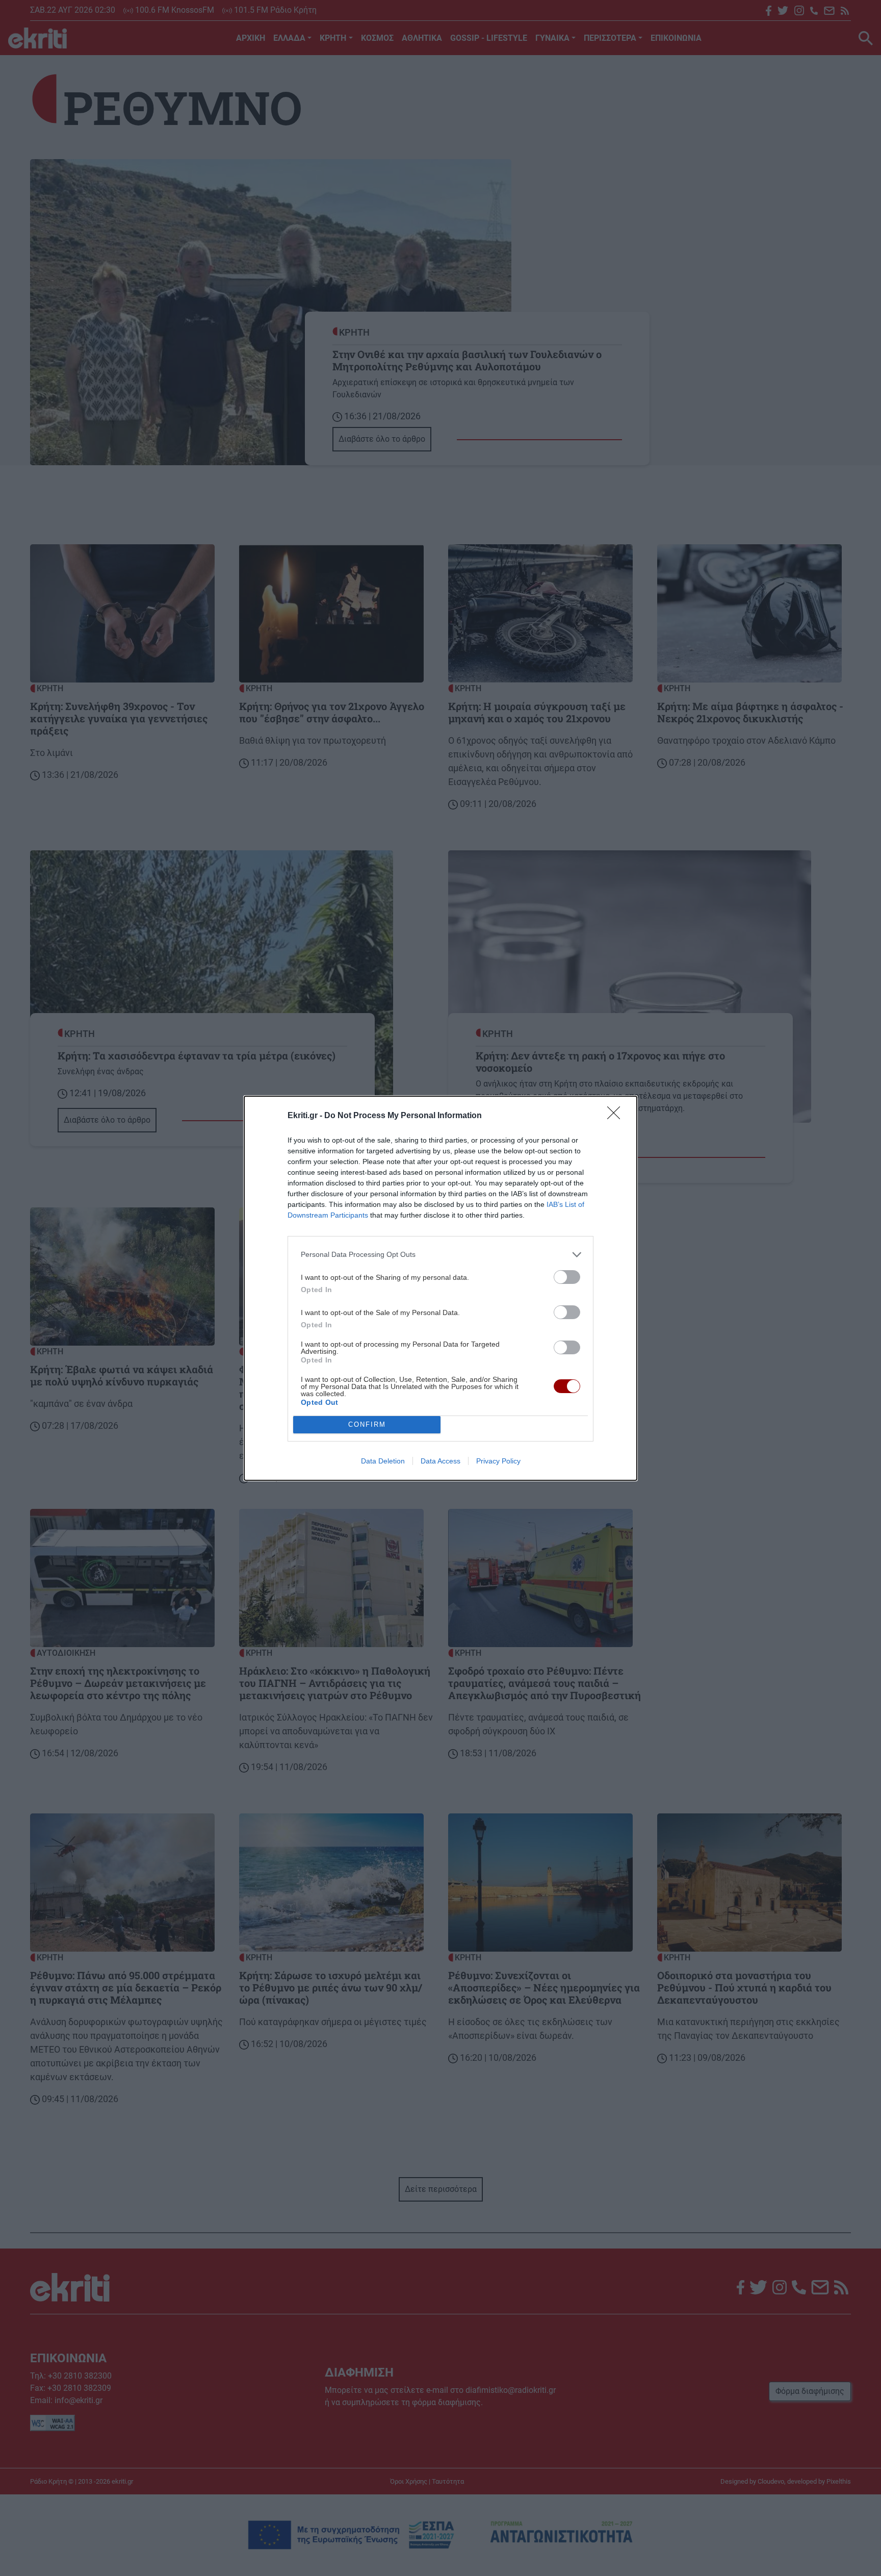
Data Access (440, 1461)
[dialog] (440, 1288)
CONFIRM (367, 1424)
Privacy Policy (498, 1461)
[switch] (567, 1277)
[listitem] (440, 1255)
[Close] (617, 1116)
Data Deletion (383, 1461)
